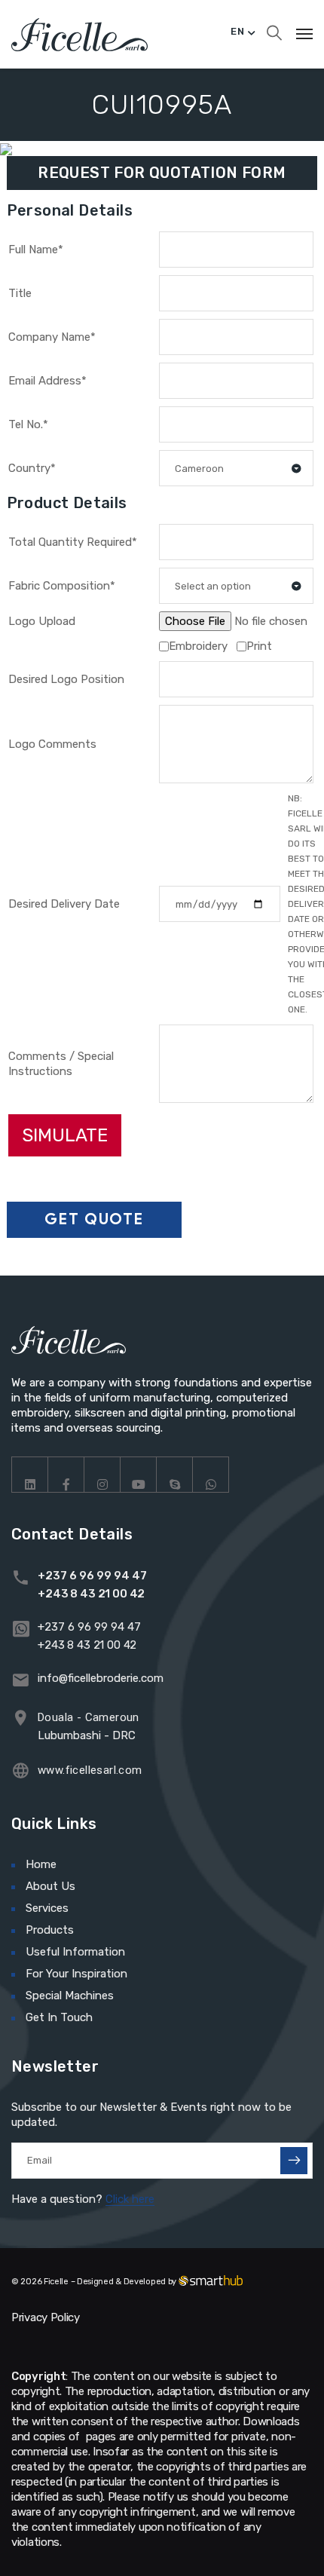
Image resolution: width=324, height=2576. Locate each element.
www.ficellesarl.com (90, 1770)
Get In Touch (59, 2017)
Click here (130, 2199)
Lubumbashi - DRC (87, 1735)
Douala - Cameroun (89, 1717)
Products (50, 1930)
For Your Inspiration (76, 1974)
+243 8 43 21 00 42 (91, 1594)
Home (41, 1864)
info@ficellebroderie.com (101, 1678)
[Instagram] (102, 1475)
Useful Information (75, 1952)
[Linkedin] (30, 1475)
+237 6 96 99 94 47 (92, 1576)
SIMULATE (65, 1135)
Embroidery (198, 646)
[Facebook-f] (66, 1475)
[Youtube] (139, 1475)
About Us (50, 1886)
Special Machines (70, 1996)
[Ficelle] (79, 34)
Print (259, 646)
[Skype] (175, 1475)
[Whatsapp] (211, 1475)
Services (47, 1908)
